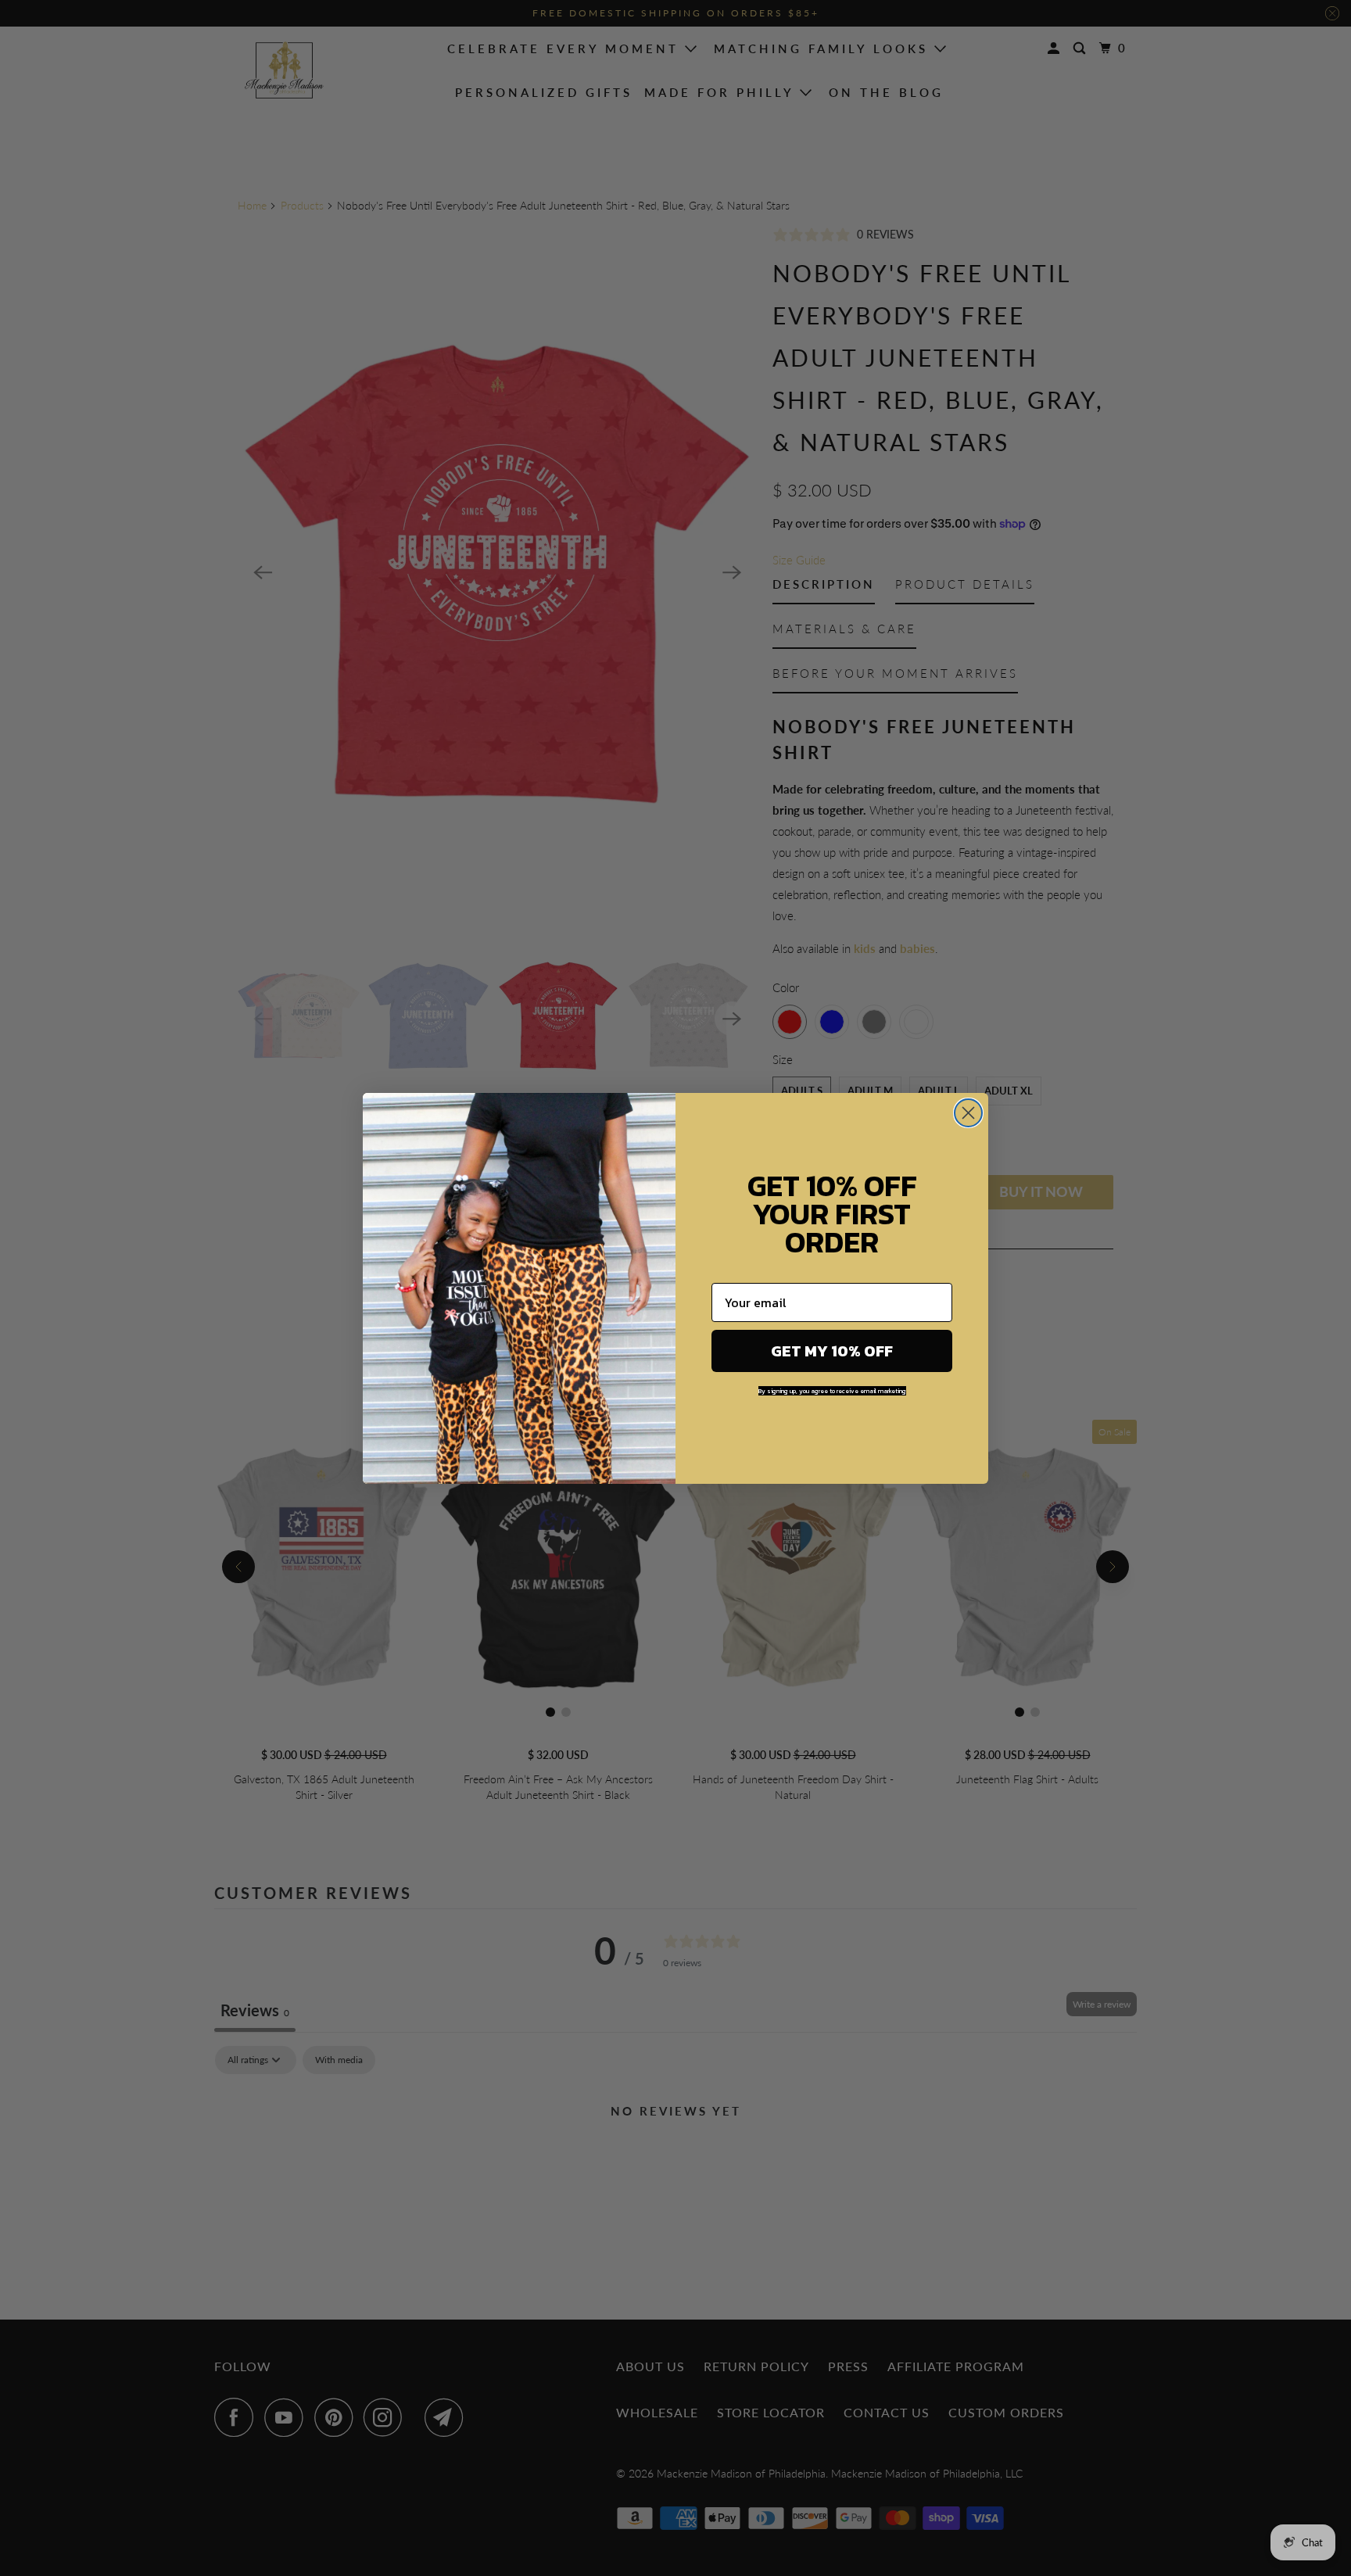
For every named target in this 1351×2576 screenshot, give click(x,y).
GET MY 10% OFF (832, 1351)
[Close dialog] (968, 1113)
